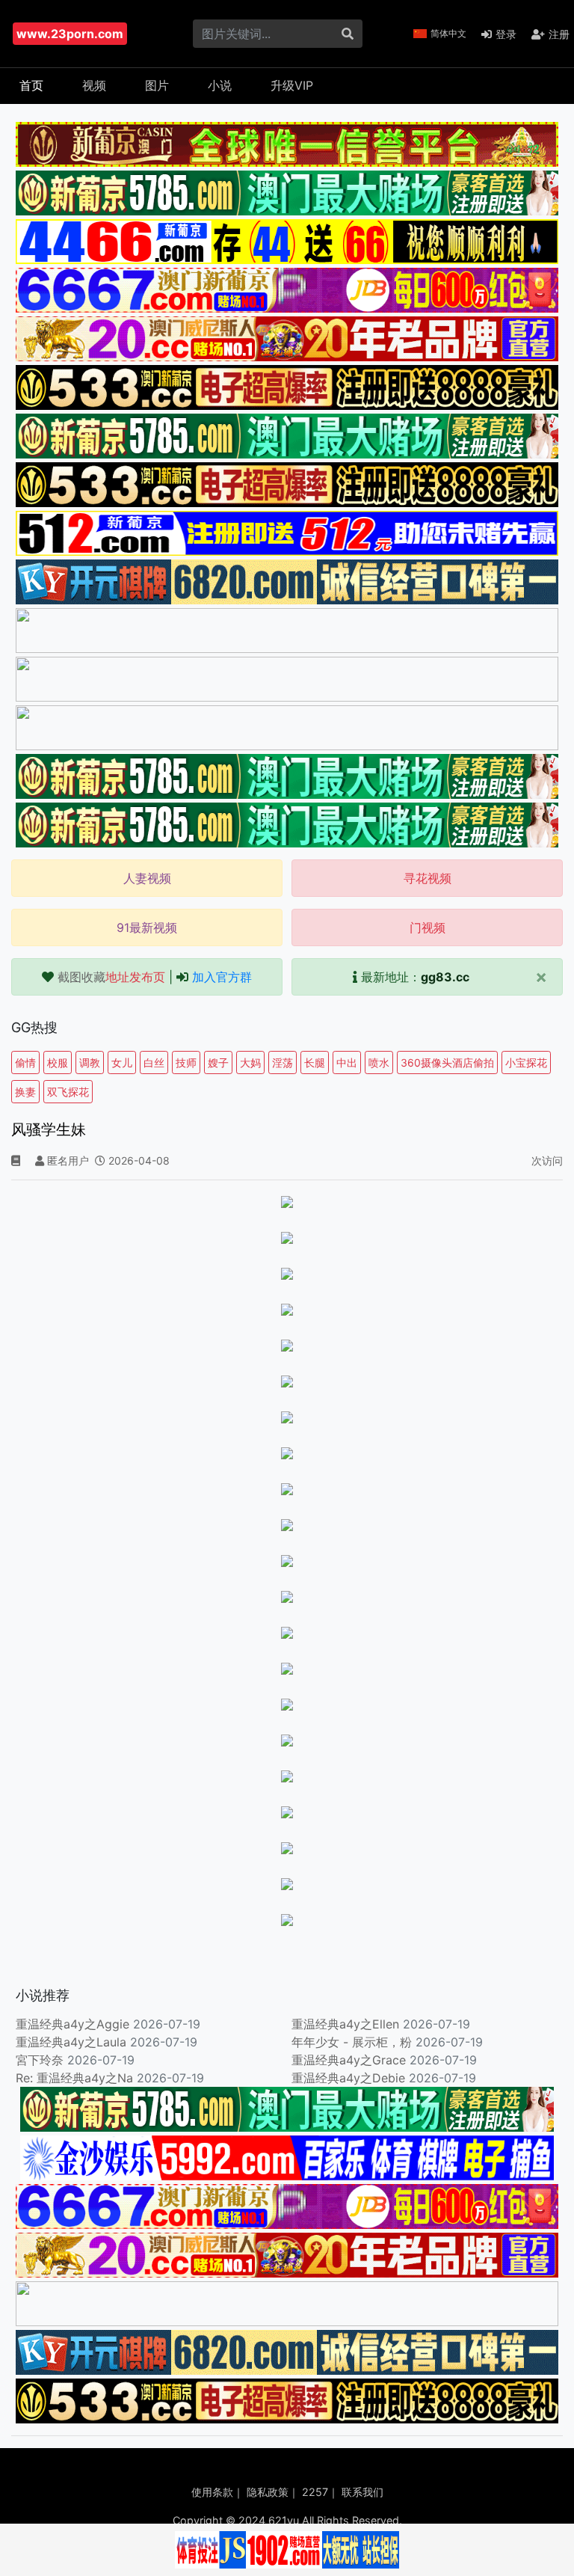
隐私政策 (268, 2492)
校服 (58, 1062)
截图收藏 (111, 977)
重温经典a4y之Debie (348, 2078)
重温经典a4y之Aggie (72, 2024)
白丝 (154, 1062)
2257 (315, 2492)
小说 (220, 85)
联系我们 (362, 2492)
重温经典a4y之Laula (73, 2042)
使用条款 (212, 2492)
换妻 (25, 1092)
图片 (157, 85)
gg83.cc (445, 977)
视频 (94, 85)
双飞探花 (68, 1092)
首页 (31, 85)
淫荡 (283, 1062)
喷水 (379, 1062)
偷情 (25, 1062)
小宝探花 (526, 1062)
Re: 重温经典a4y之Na (74, 2078)
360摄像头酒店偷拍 (447, 1062)
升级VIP (292, 85)
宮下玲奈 (40, 2060)
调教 (90, 1062)
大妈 (250, 1062)
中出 (347, 1062)
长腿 (315, 1062)
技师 (186, 1062)
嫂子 (218, 1062)
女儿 (122, 1062)
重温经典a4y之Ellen (345, 2024)
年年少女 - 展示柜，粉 (352, 2042)
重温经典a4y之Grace (349, 2060)
